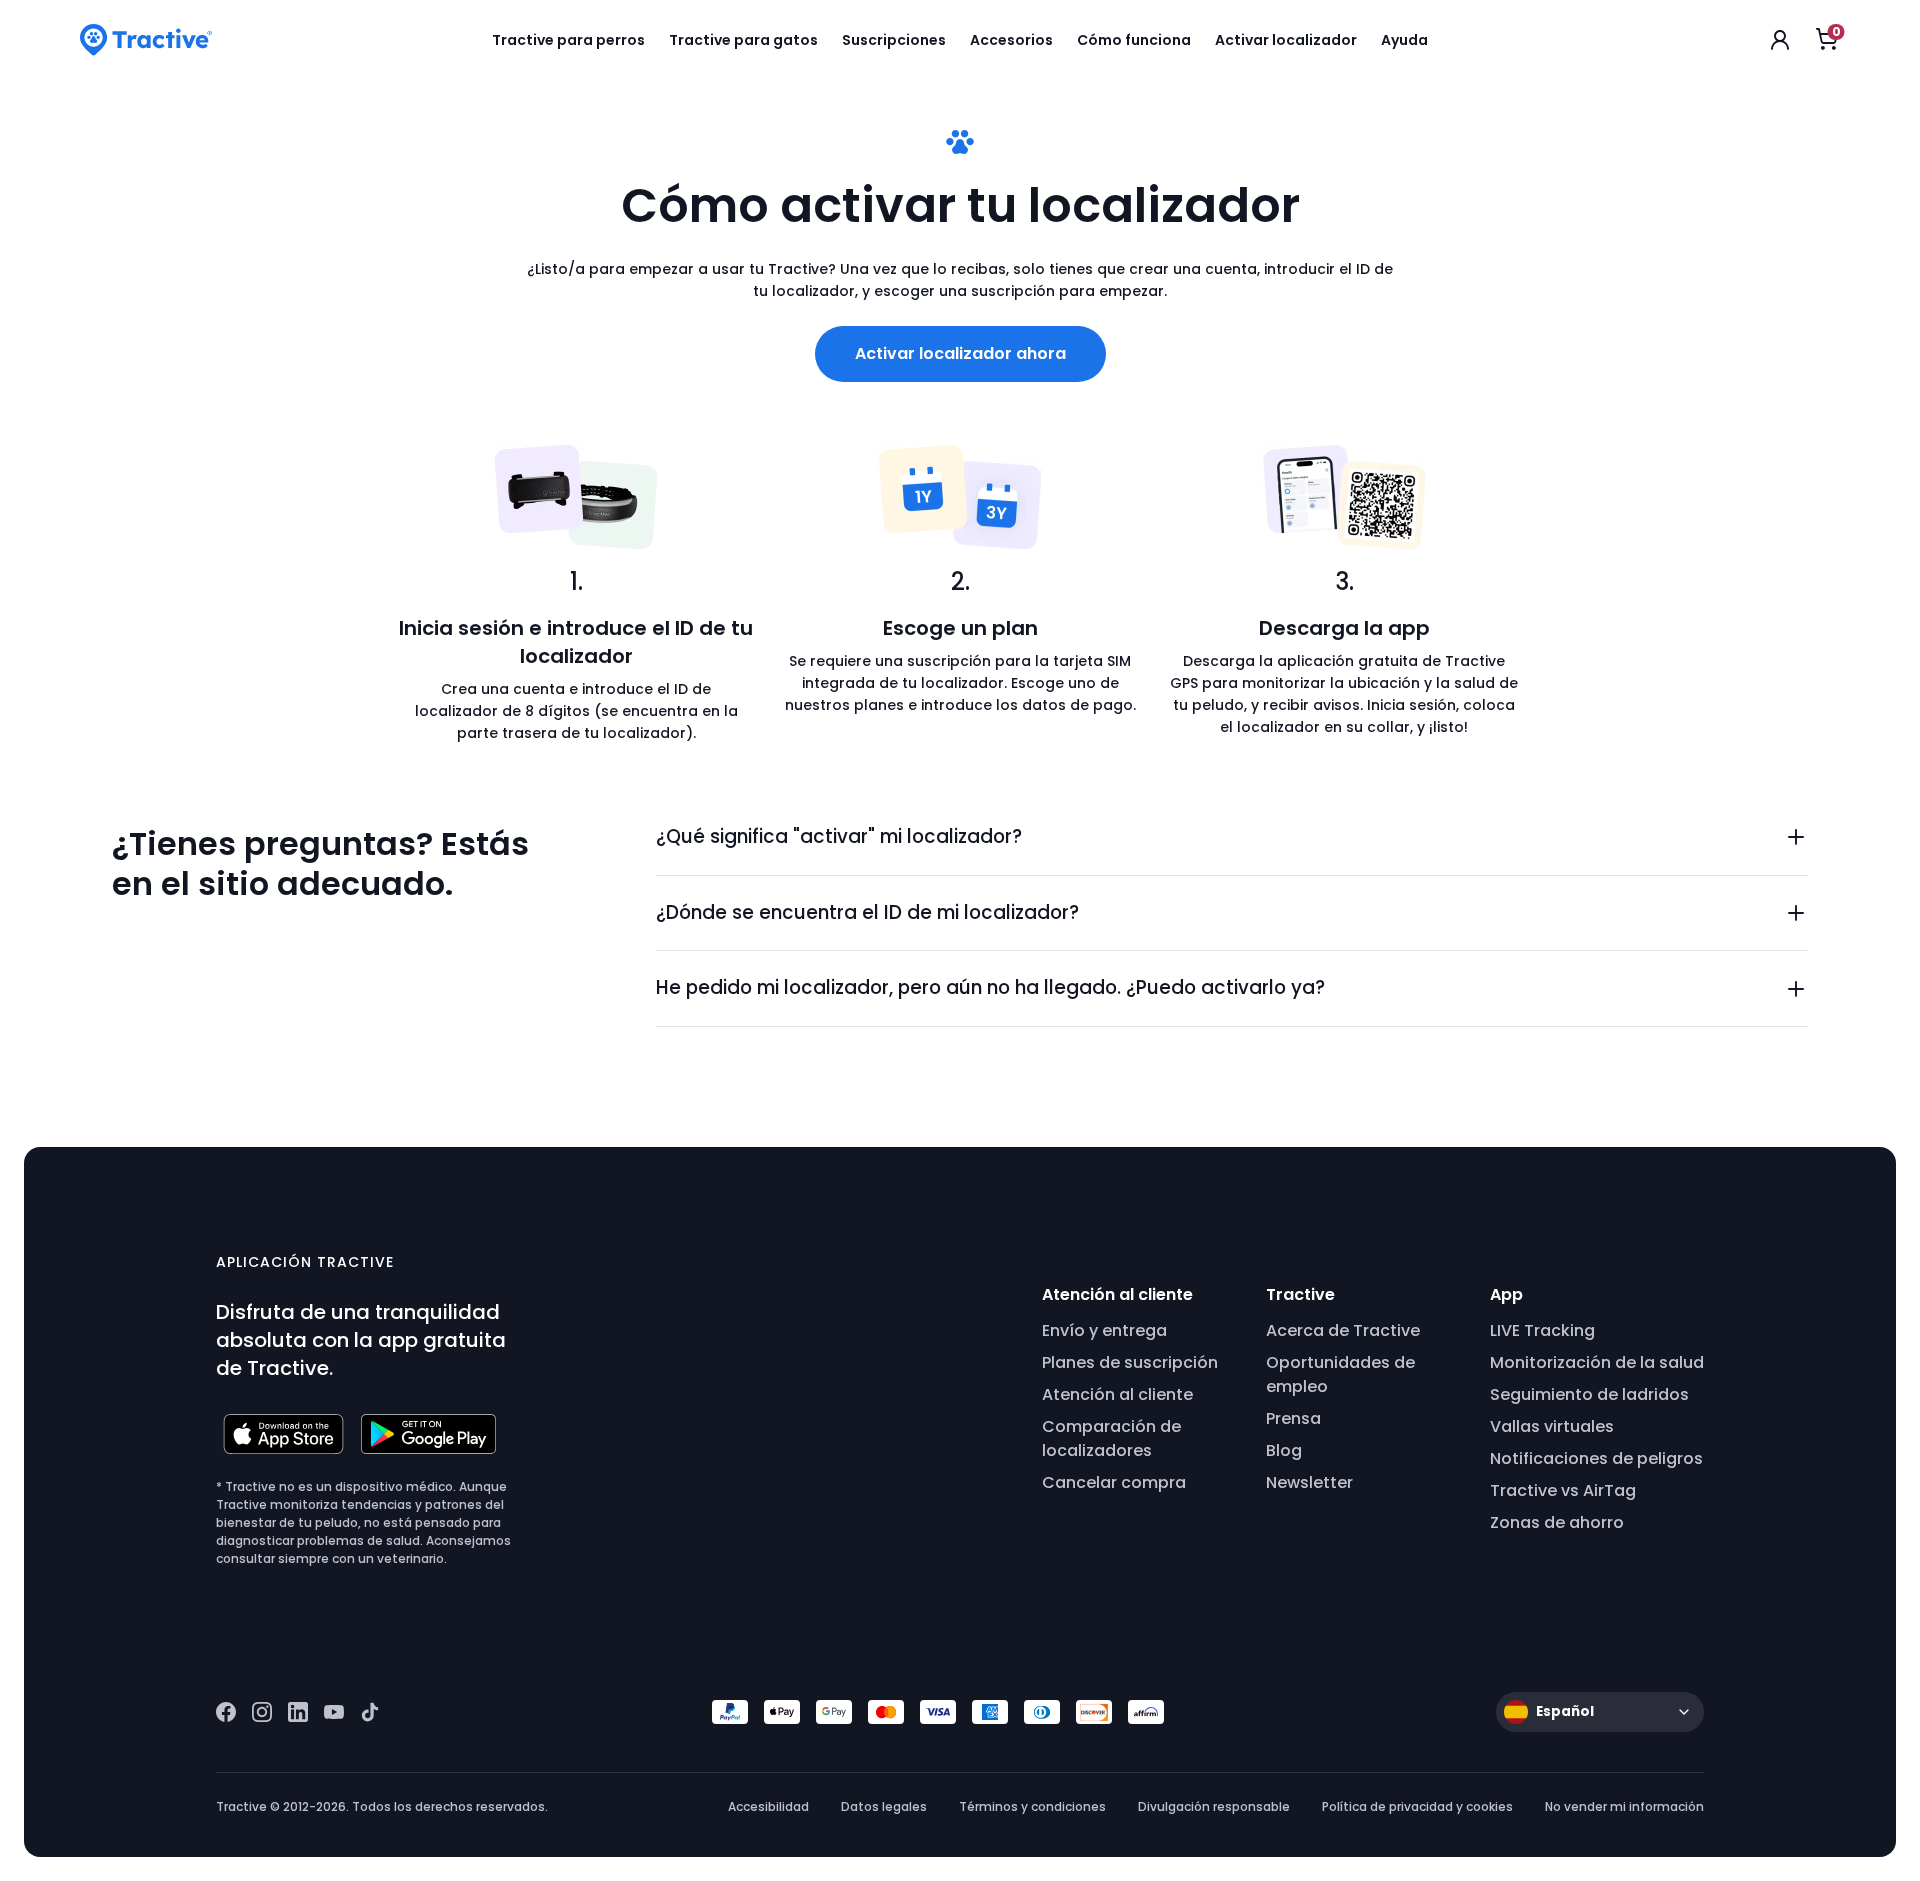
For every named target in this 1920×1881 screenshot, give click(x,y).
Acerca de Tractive (1343, 1330)
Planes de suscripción (1130, 1362)
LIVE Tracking (1542, 1330)
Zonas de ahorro (1557, 1522)
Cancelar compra (1114, 1482)
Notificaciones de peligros (1596, 1458)
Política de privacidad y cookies (1417, 1806)
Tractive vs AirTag (1563, 1490)
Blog (1284, 1450)
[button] (1232, 837)
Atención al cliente (1117, 1394)
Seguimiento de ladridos (1589, 1394)
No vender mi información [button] (1624, 1806)
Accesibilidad (768, 1806)
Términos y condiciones (1032, 1806)
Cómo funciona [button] (1134, 40)
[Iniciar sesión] (1780, 40)
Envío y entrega (1104, 1330)
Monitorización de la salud (1597, 1362)
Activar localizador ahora (960, 353)
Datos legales (884, 1806)
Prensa (1293, 1418)
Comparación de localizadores (1111, 1438)
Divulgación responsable (1214, 1806)
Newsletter (1309, 1482)
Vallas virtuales (1552, 1426)
